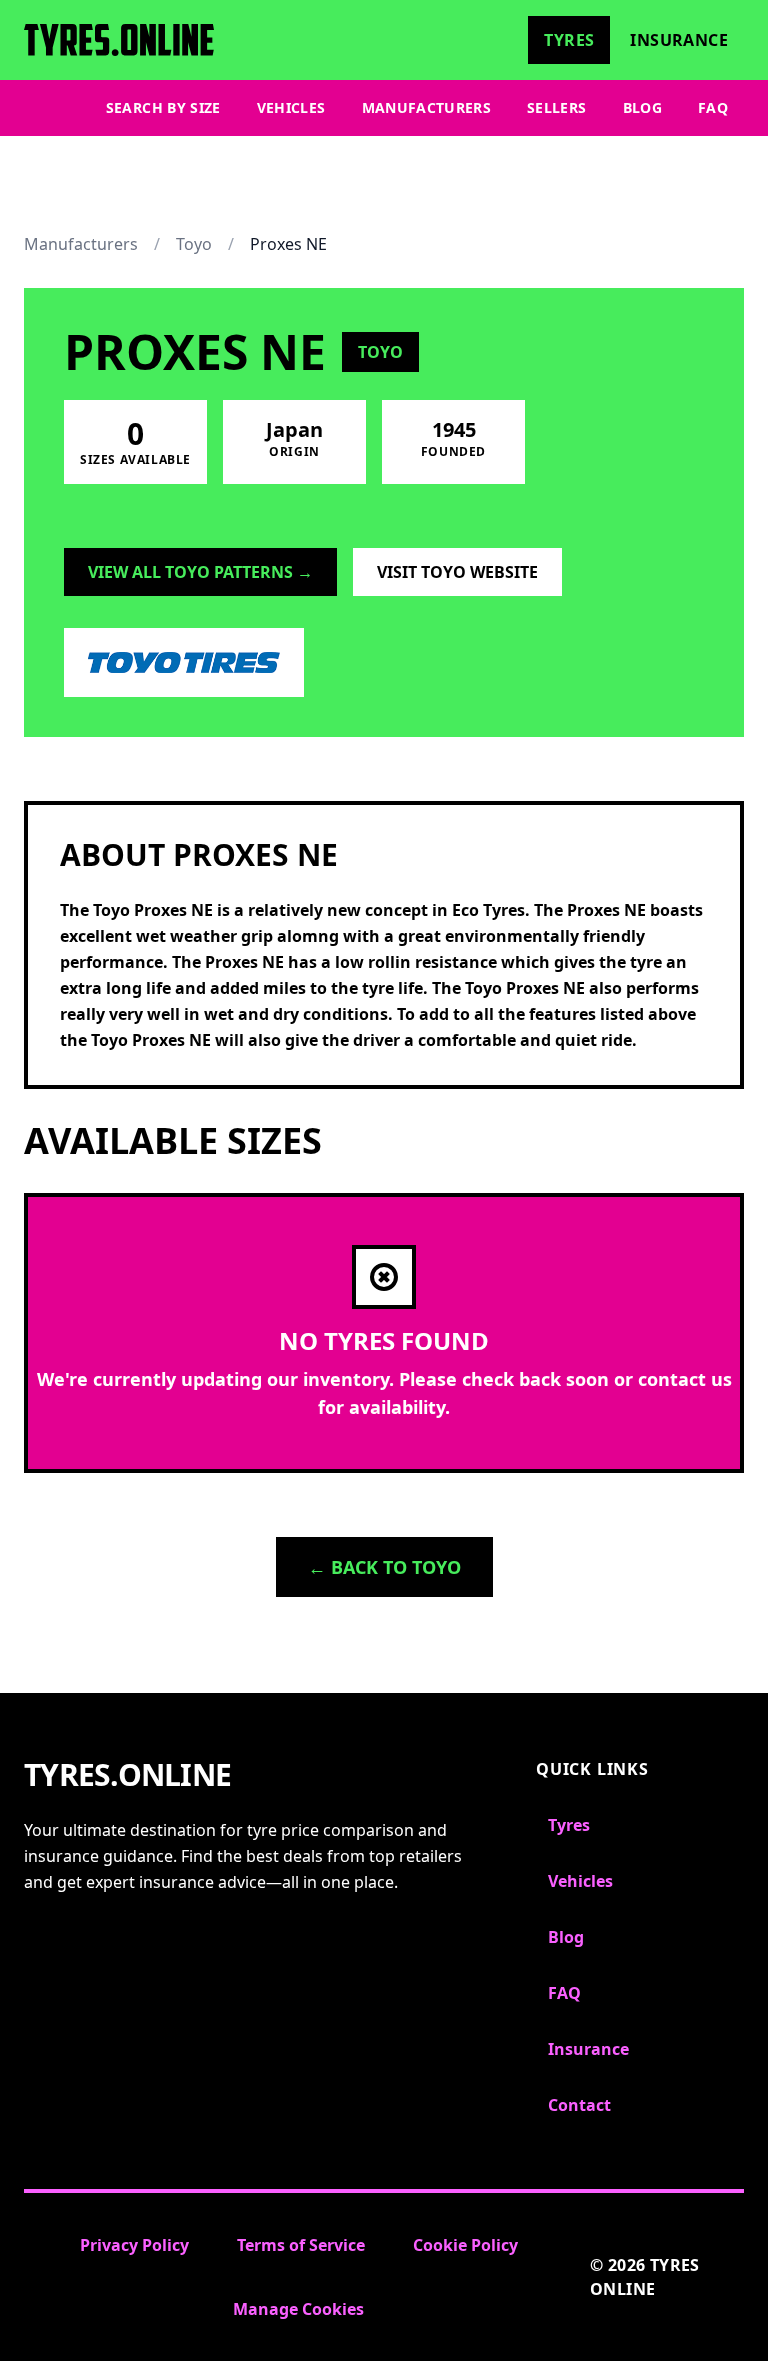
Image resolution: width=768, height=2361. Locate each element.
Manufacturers (427, 107)
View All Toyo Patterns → (200, 572)
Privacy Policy (134, 2245)
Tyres (569, 40)
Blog (642, 107)
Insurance (679, 40)
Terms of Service (301, 2245)
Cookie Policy (465, 2245)
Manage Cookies (298, 2309)
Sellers (556, 107)
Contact (579, 2105)
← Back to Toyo (384, 1567)
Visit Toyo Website (457, 572)
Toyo (194, 244)
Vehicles (291, 107)
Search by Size (163, 107)
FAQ (713, 107)
